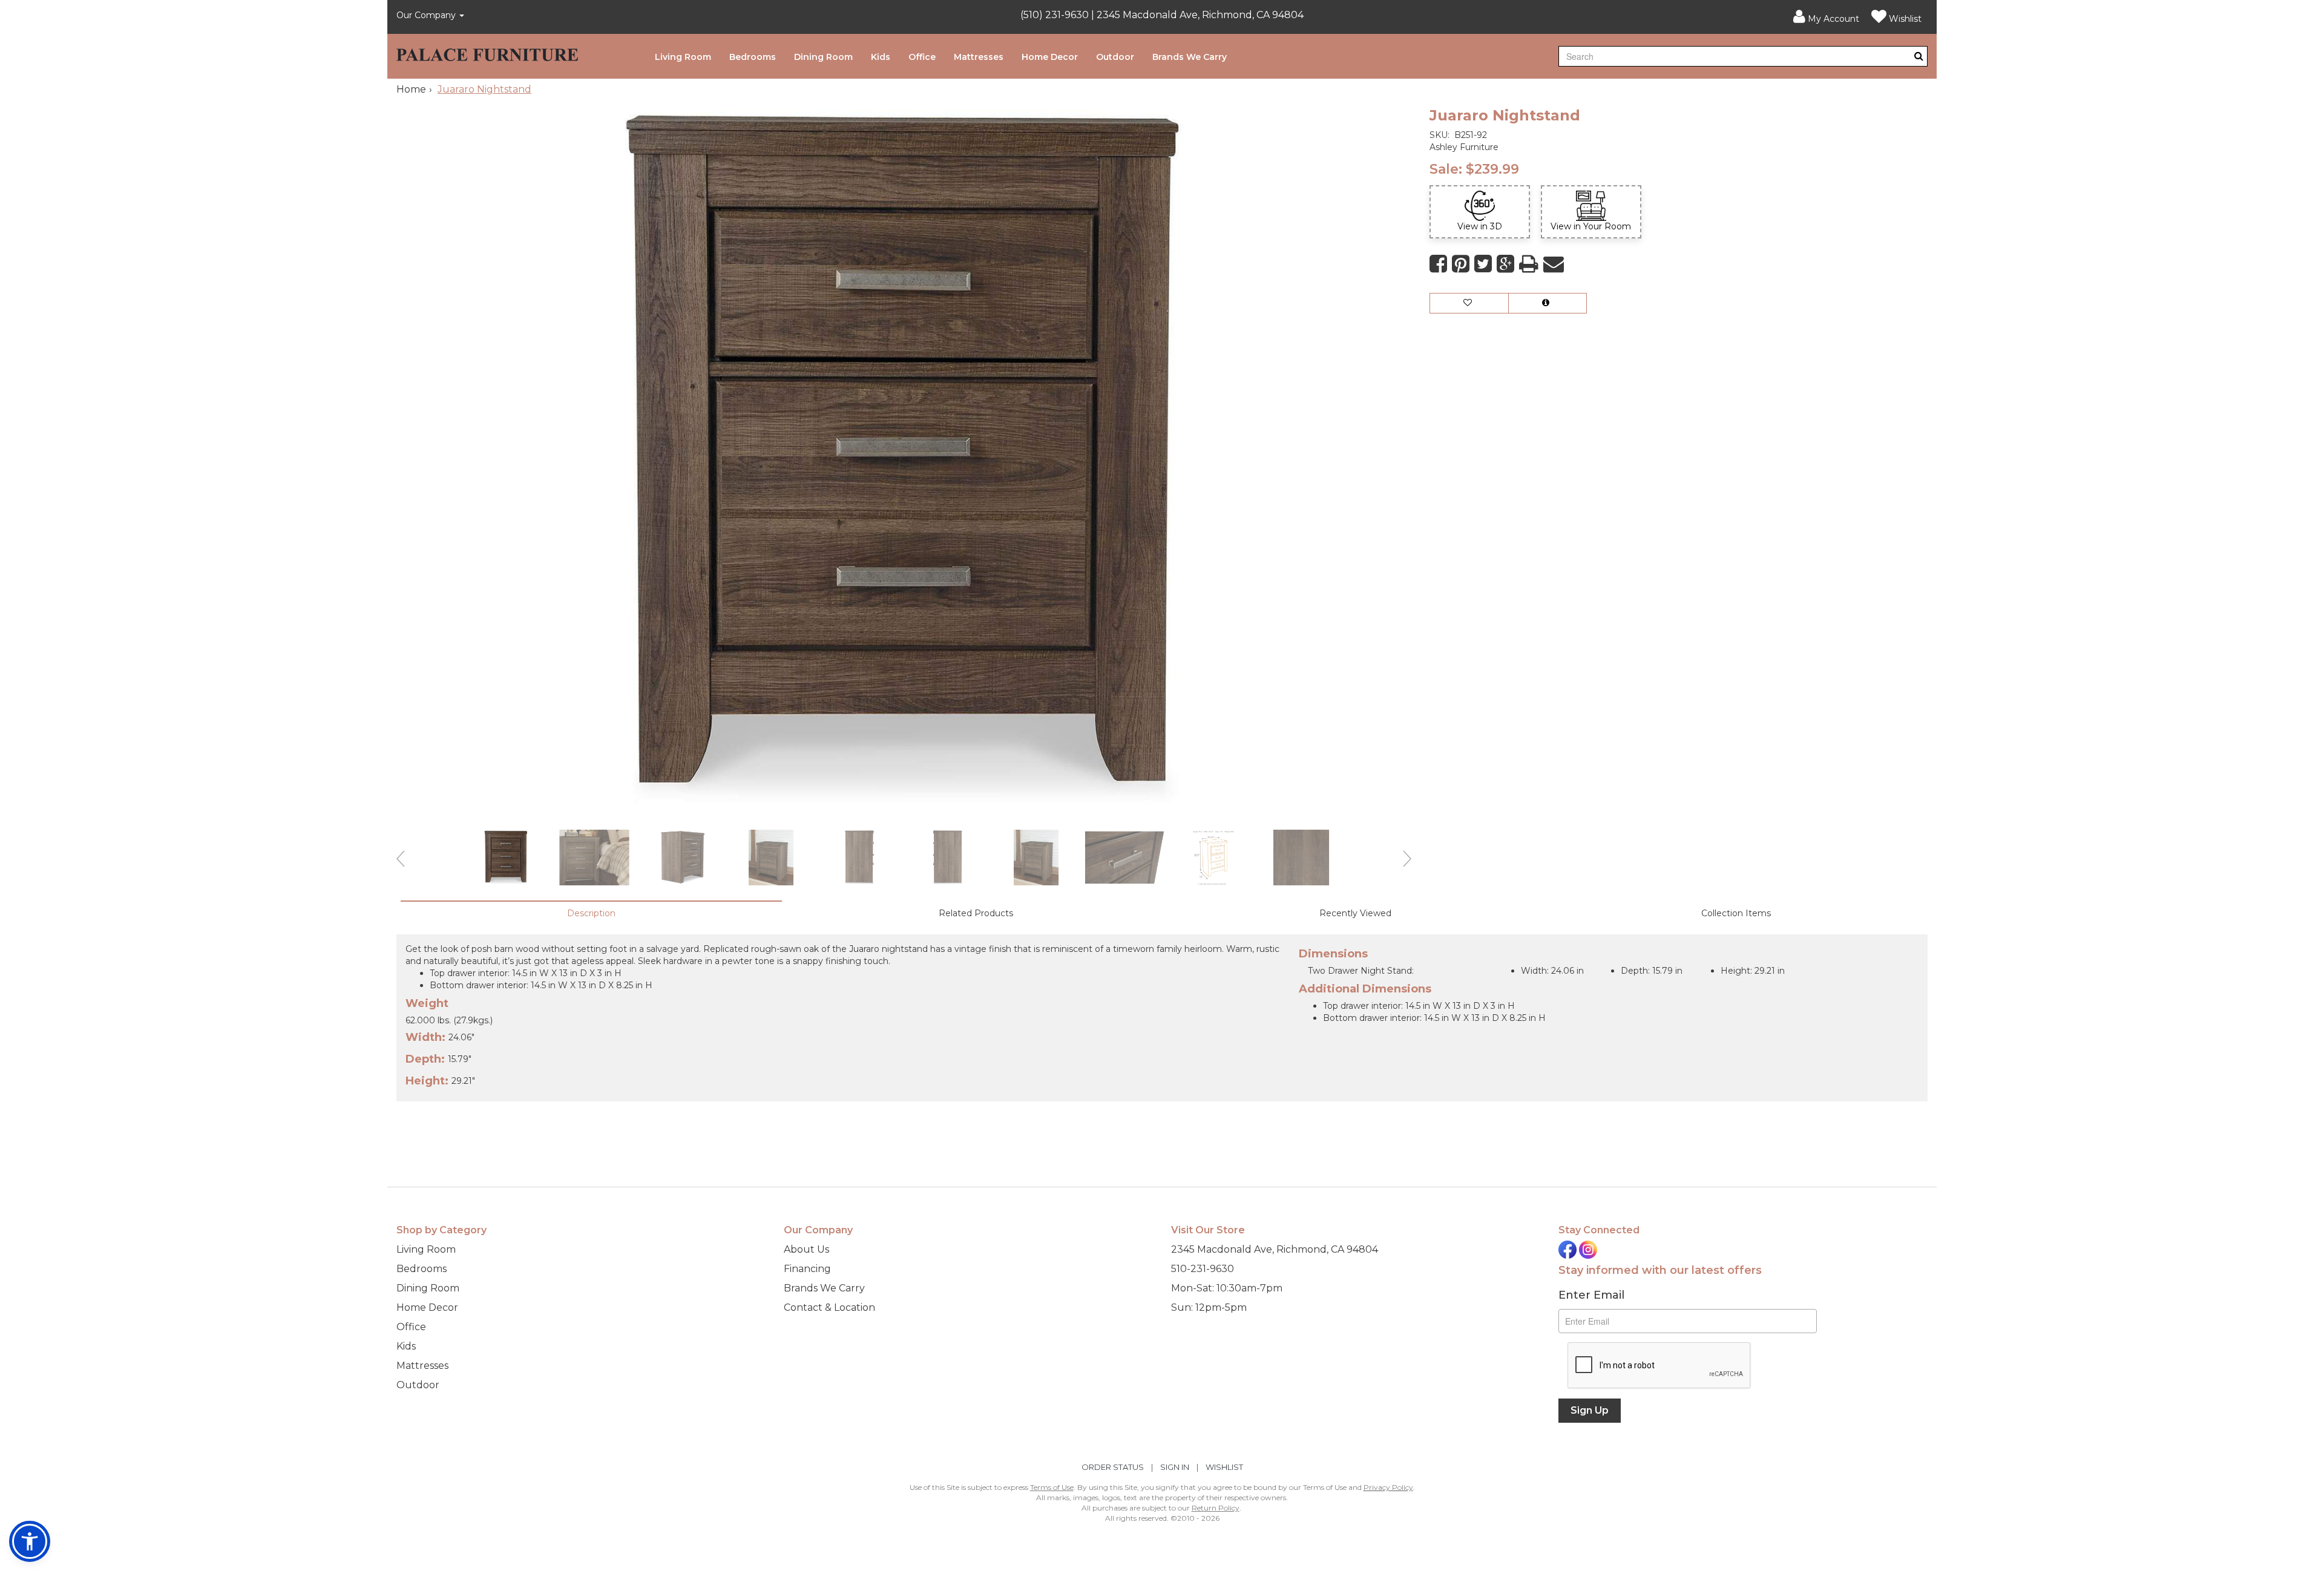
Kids (881, 57)
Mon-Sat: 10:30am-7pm (1227, 1288)
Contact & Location (829, 1307)
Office (922, 57)
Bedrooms (753, 57)
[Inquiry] (1548, 303)
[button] (1826, 17)
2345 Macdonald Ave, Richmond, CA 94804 (1275, 1249)
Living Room (683, 57)
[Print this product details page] (1529, 264)
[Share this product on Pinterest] (1461, 264)
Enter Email (1591, 1295)
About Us (806, 1249)
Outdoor (1115, 57)
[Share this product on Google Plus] (1505, 264)
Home (411, 89)
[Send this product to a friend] (1554, 264)
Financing (807, 1269)
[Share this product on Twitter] (1483, 264)
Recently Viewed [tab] (1355, 913)
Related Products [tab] (976, 913)
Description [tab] (591, 913)
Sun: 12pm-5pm (1209, 1307)
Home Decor (1050, 57)
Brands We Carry (1190, 57)
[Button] (1919, 56)
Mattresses (979, 57)
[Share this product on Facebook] (1438, 264)
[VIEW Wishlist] (1469, 303)
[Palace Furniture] (487, 52)
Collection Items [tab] (1736, 913)
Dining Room (823, 57)
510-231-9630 (1203, 1269)
